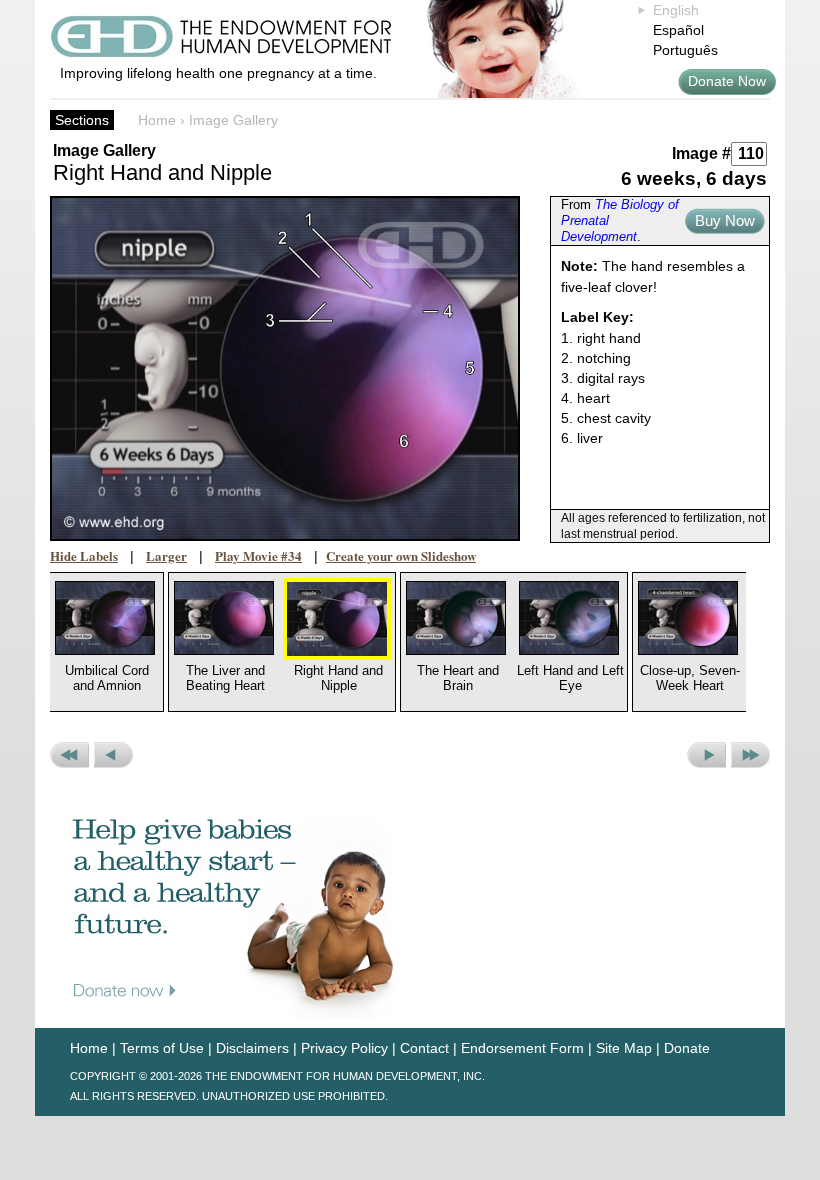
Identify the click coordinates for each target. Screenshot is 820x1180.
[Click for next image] (285, 368)
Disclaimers (252, 1048)
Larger (166, 555)
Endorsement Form (522, 1048)
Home (157, 120)
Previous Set (69, 755)
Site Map (624, 1048)
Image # (701, 153)
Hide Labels (84, 555)
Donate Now (727, 81)
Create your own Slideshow (401, 555)
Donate (687, 1048)
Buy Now (725, 220)
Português (685, 50)
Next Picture (706, 755)
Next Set (750, 755)
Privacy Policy (344, 1048)
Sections (82, 120)
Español (678, 30)
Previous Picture (113, 755)
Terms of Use (162, 1048)
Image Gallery (233, 120)
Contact (424, 1048)
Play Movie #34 (258, 555)
